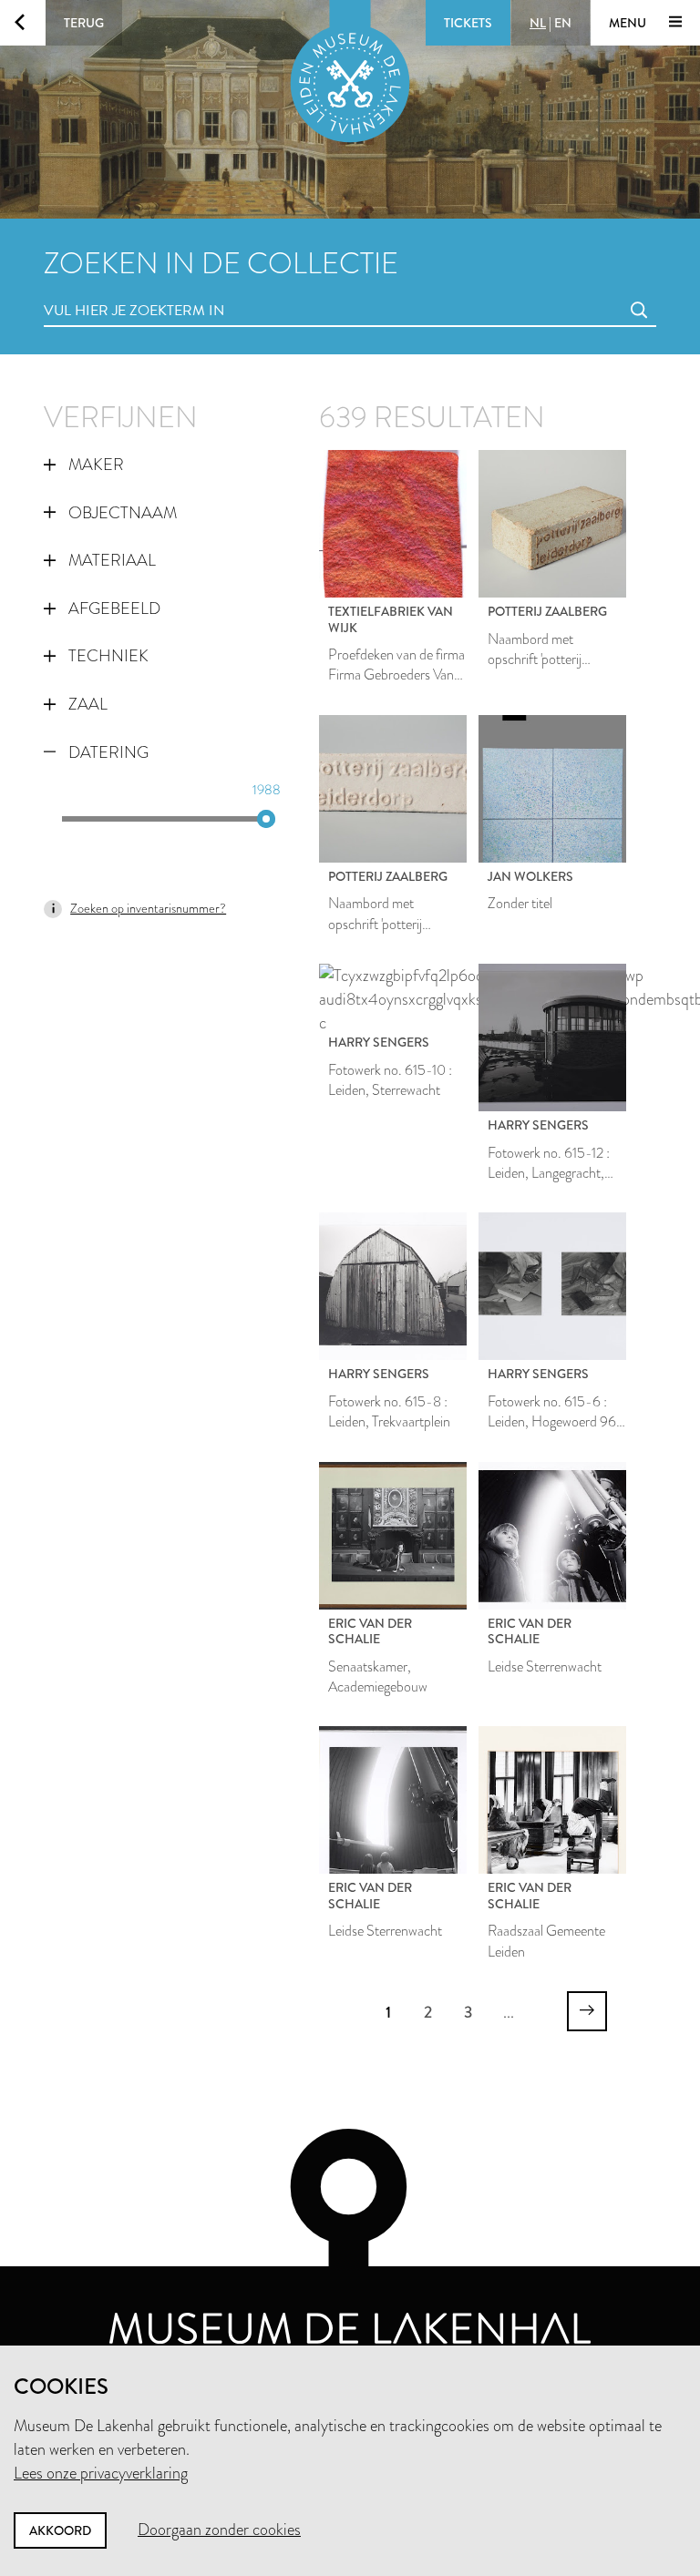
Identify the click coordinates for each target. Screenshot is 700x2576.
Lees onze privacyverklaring (101, 2473)
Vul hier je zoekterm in (100, 290)
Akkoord (60, 2530)
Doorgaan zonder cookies (219, 2530)
